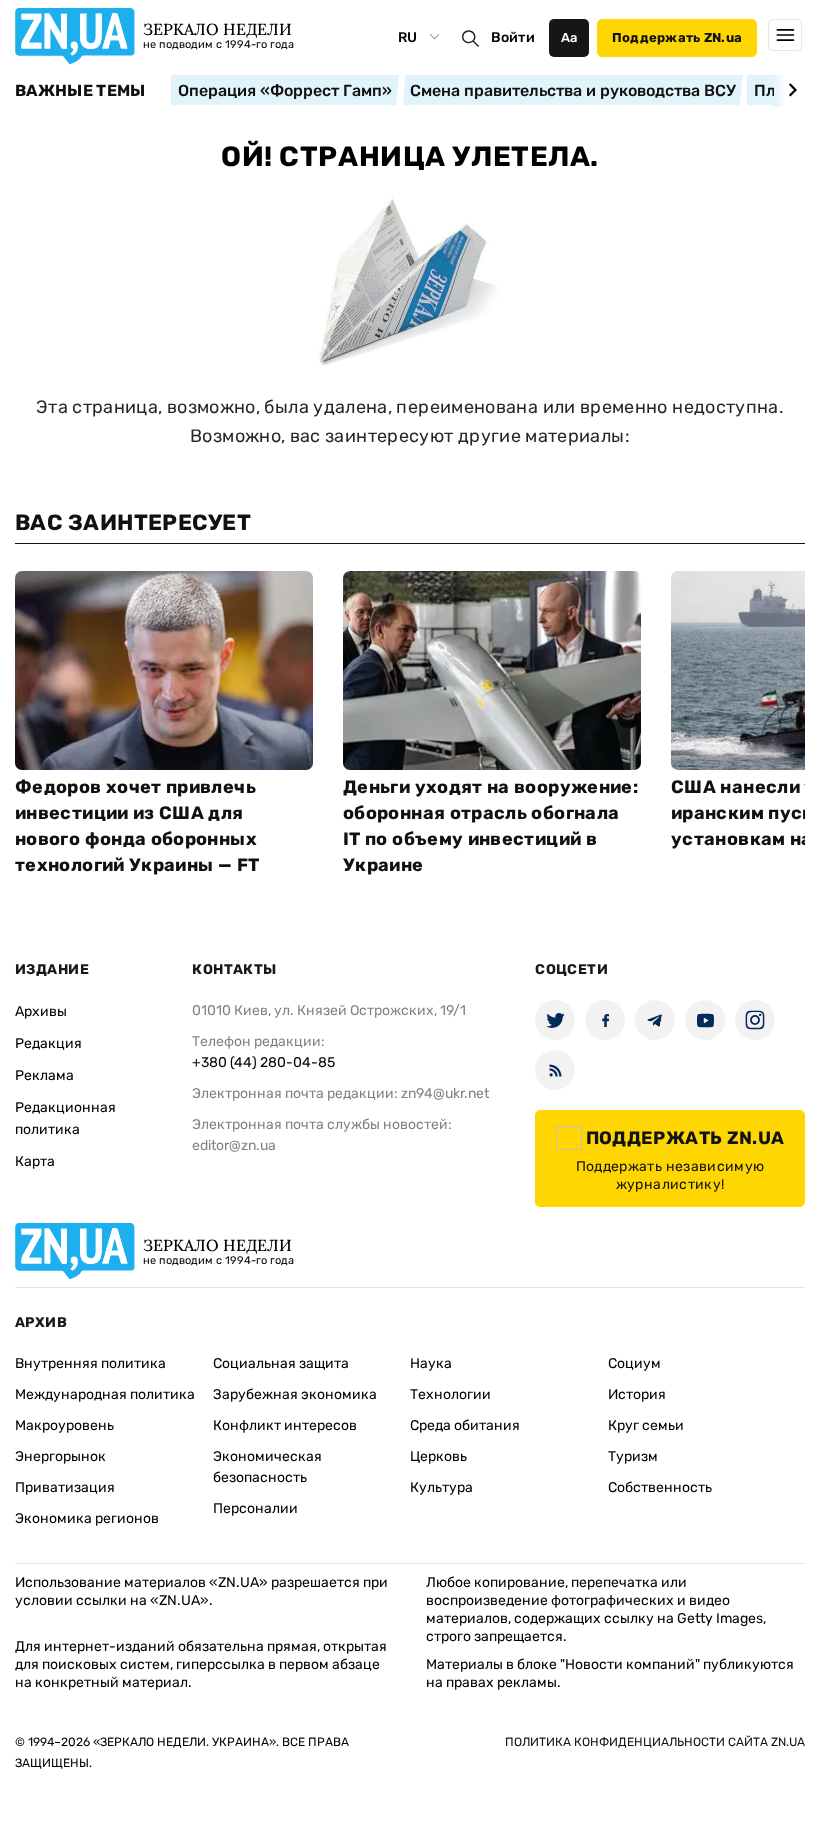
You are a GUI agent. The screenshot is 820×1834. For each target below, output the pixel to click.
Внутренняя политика (90, 1363)
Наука (431, 1363)
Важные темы (80, 91)
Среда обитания (465, 1425)
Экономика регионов (87, 1518)
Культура (441, 1487)
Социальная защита (281, 1363)
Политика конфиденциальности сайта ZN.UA (655, 1742)
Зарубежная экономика (295, 1394)
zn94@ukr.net (445, 1093)
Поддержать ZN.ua (677, 37)
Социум (634, 1363)
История (637, 1394)
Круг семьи (646, 1425)
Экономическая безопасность (267, 1467)
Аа (569, 37)
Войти (513, 37)
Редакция (48, 1043)
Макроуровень (64, 1425)
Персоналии (255, 1508)
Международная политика (105, 1394)
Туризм (633, 1456)
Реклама (44, 1075)
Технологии (450, 1394)
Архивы (41, 1011)
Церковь (438, 1456)
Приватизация (65, 1487)
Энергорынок (60, 1456)
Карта (35, 1161)
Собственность (660, 1487)
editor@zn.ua (234, 1145)
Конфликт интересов (285, 1425)
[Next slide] (789, 90)
